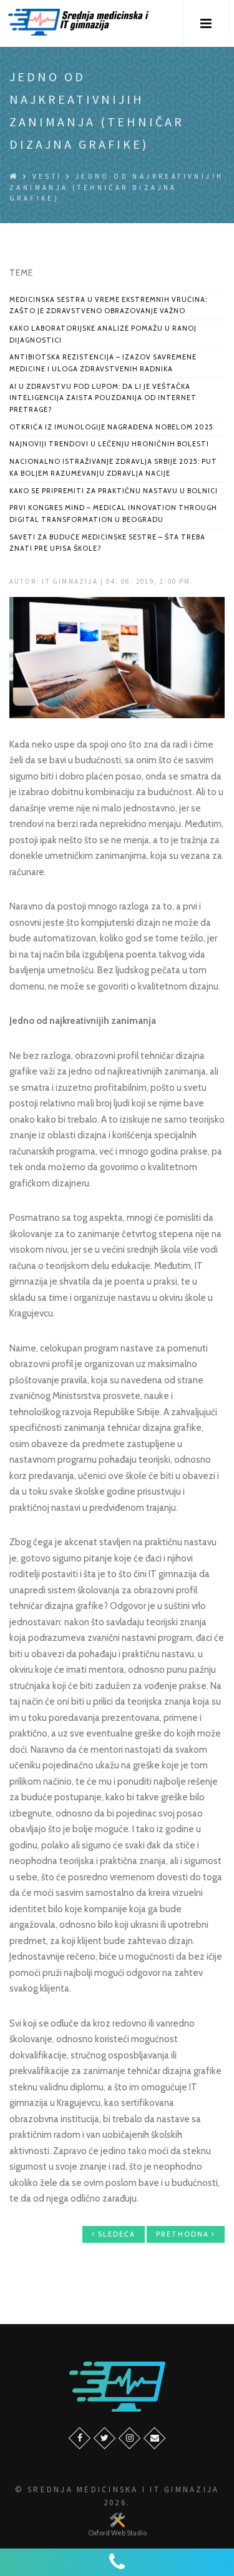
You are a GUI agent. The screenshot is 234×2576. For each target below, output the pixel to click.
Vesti (47, 176)
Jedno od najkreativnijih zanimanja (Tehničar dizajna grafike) (116, 187)
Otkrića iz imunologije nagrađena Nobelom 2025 (111, 427)
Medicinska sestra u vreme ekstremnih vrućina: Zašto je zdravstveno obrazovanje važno (108, 305)
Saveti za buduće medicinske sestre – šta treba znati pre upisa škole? (107, 543)
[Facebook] (80, 2438)
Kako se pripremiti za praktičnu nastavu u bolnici (114, 491)
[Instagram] (129, 2438)
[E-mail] (154, 2438)
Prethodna (184, 2234)
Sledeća (115, 2234)
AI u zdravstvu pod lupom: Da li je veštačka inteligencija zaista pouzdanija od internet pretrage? (103, 398)
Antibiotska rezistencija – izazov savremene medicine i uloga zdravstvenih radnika (103, 363)
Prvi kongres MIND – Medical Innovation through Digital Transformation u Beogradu (113, 514)
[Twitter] (105, 2438)
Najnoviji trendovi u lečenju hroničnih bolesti (109, 444)
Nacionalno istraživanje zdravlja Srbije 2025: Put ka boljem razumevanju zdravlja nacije (113, 467)
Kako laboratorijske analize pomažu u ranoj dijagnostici (103, 334)
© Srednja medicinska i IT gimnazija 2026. (117, 2496)
